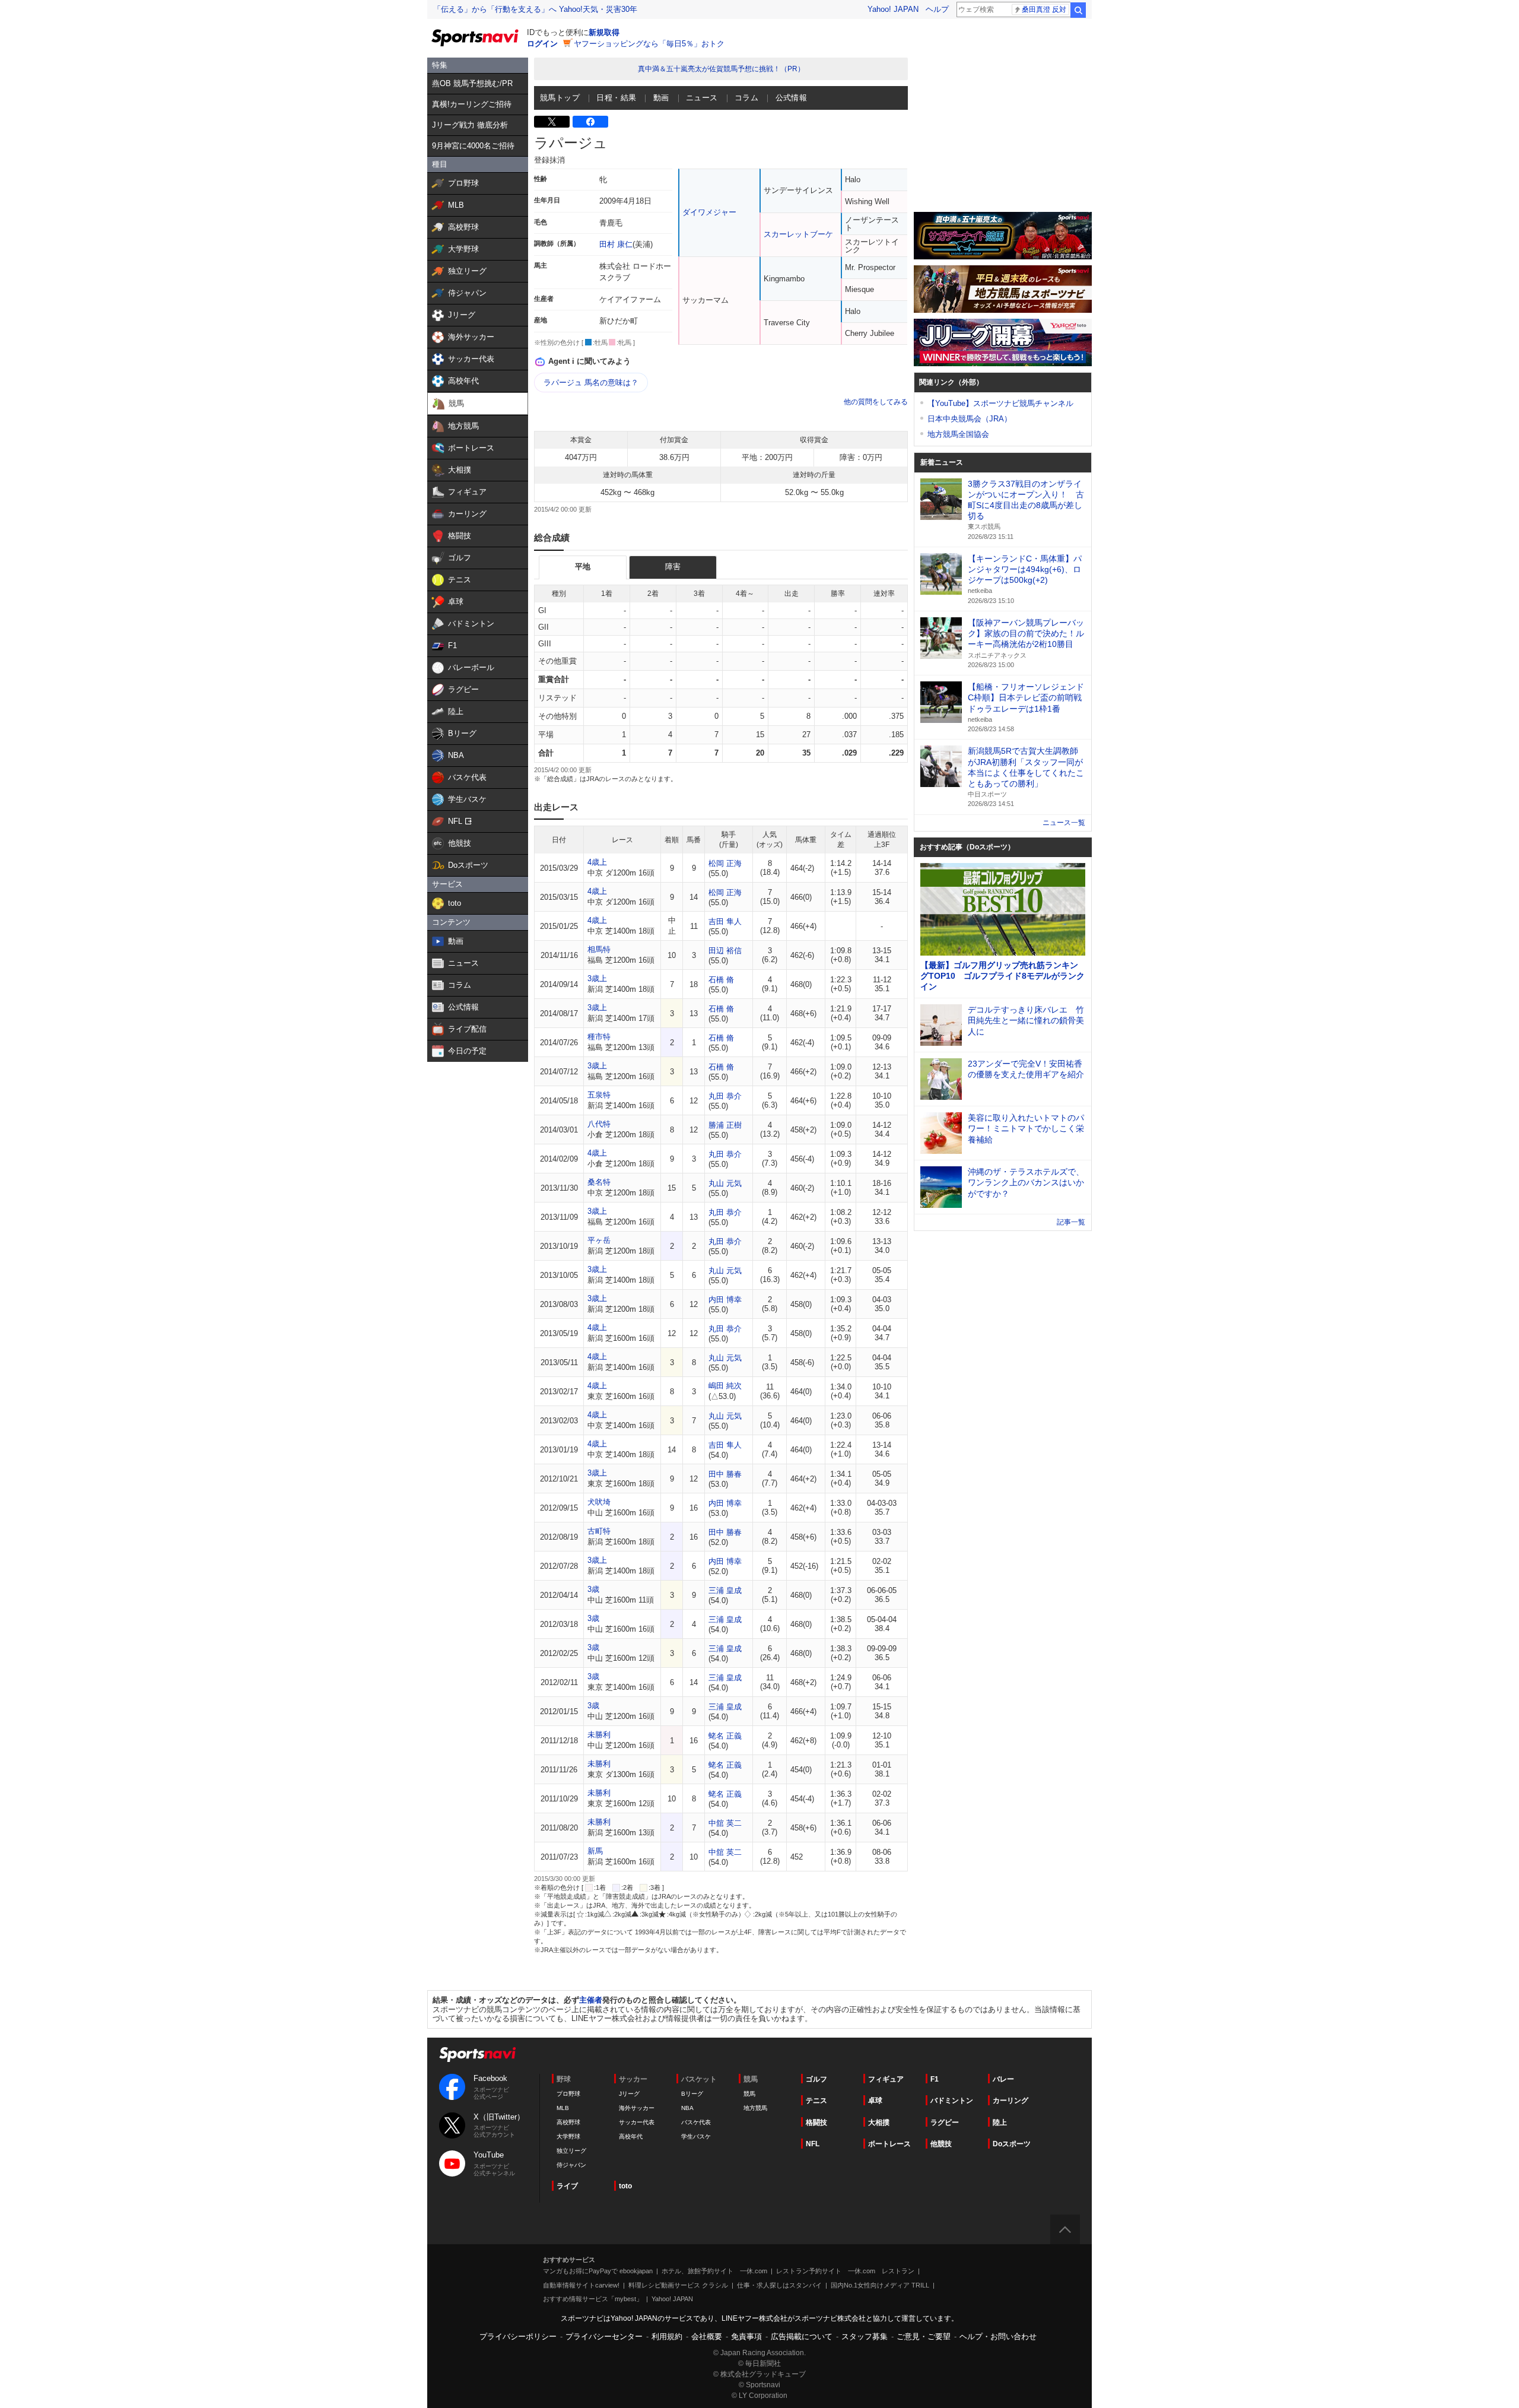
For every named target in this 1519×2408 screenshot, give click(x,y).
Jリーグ (629, 2094)
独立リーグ (571, 2151)
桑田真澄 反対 (1044, 9)
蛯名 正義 (725, 1736)
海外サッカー (637, 2108)
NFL (813, 2144)
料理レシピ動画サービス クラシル (678, 2285)
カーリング (1010, 2101)
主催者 (591, 2000)
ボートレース (889, 2144)
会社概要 (707, 2336)
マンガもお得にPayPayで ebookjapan (598, 2271)
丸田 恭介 (725, 1096)
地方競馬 (755, 2108)
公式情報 (792, 98)
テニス (816, 2101)
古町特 (599, 1531)
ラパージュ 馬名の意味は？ (591, 383)
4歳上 (597, 862)
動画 (661, 98)
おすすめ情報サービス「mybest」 (593, 2299)
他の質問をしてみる (876, 402)
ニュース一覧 (1064, 823)
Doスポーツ (1012, 2144)
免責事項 (746, 2336)
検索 (1078, 10)
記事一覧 (1071, 1222)
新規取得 (604, 32)
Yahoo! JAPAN (893, 9)
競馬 (749, 2094)
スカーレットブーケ (798, 234)
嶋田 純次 (725, 1386)
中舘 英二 (725, 1823)
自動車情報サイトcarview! (581, 2285)
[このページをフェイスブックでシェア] (590, 122)
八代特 (599, 1124)
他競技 (941, 2144)
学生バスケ (696, 2136)
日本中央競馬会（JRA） (970, 419)
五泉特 (599, 1095)
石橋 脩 (721, 980)
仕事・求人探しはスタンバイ (779, 2285)
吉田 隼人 (725, 921)
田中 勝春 (725, 1474)
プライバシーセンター (604, 2336)
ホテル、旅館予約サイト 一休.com (714, 2271)
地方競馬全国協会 (958, 434)
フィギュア (886, 2079)
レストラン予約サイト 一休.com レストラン (845, 2271)
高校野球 (568, 2122)
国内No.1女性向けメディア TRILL (880, 2285)
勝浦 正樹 (725, 1125)
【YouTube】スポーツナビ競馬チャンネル (1000, 403)
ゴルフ (816, 2079)
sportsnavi (478, 2055)
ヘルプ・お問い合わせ (998, 2336)
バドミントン (952, 2101)
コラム (746, 98)
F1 (935, 2079)
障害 (673, 567)
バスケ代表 (696, 2122)
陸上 (1000, 2123)
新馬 (595, 1851)
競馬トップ (560, 98)
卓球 (875, 2101)
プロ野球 (568, 2094)
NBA (687, 2108)
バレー (1003, 2079)
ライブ (567, 2186)
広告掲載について (802, 2336)
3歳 (593, 1589)
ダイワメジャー (709, 212)
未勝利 (599, 1735)
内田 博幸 (725, 1300)
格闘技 (816, 2123)
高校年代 (631, 2136)
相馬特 (599, 949)
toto (625, 2186)
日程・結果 (616, 98)
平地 (583, 567)
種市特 (599, 1037)
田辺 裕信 (725, 951)
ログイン (542, 44)
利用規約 (667, 2336)
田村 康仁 (616, 244)
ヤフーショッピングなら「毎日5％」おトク (649, 44)
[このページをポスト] (552, 122)
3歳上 (597, 978)
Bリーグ (692, 2094)
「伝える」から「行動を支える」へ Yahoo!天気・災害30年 (535, 9)
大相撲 (879, 2123)
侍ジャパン (571, 2165)
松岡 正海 (725, 863)
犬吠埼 (599, 1502)
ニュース (702, 98)
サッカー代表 (637, 2122)
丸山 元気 (725, 1183)
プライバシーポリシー (518, 2336)
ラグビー (945, 2123)
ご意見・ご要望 (924, 2336)
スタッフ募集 (865, 2336)
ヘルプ (937, 9)
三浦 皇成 (725, 1590)
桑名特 (599, 1182)
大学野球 (568, 2136)
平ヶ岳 (599, 1240)
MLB (563, 2108)
